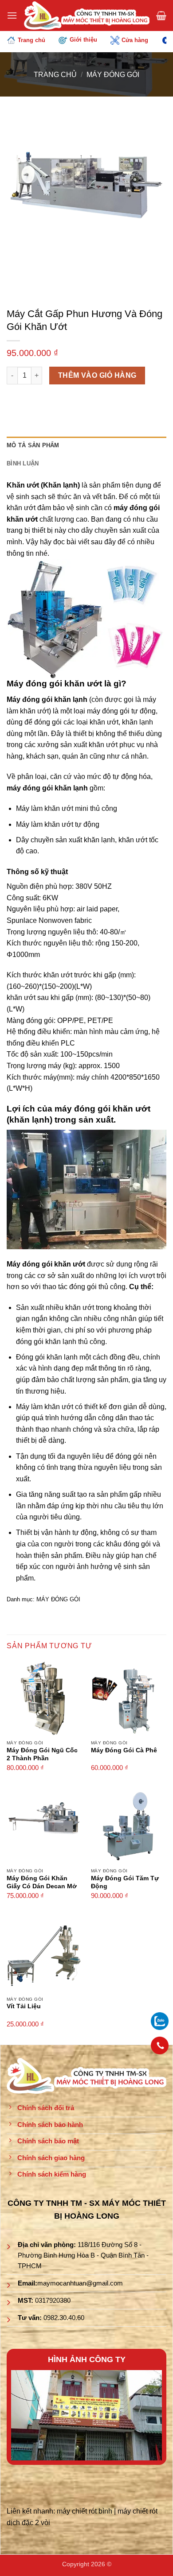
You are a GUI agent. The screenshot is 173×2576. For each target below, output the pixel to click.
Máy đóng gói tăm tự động (125, 1882)
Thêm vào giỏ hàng (97, 375)
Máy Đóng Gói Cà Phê (124, 1750)
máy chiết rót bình (85, 2511)
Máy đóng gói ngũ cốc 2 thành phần (42, 1754)
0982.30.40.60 (64, 2318)
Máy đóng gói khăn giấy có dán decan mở (42, 1882)
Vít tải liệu (24, 2006)
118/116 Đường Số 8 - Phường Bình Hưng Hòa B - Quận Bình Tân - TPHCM (83, 2255)
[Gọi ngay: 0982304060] (160, 2045)
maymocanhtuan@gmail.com (80, 2283)
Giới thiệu (83, 40)
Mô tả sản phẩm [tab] (33, 445)
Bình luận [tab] (23, 463)
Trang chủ (31, 40)
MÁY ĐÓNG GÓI (113, 75)
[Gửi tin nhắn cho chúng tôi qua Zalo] (160, 2020)
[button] (12, 15)
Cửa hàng (135, 40)
